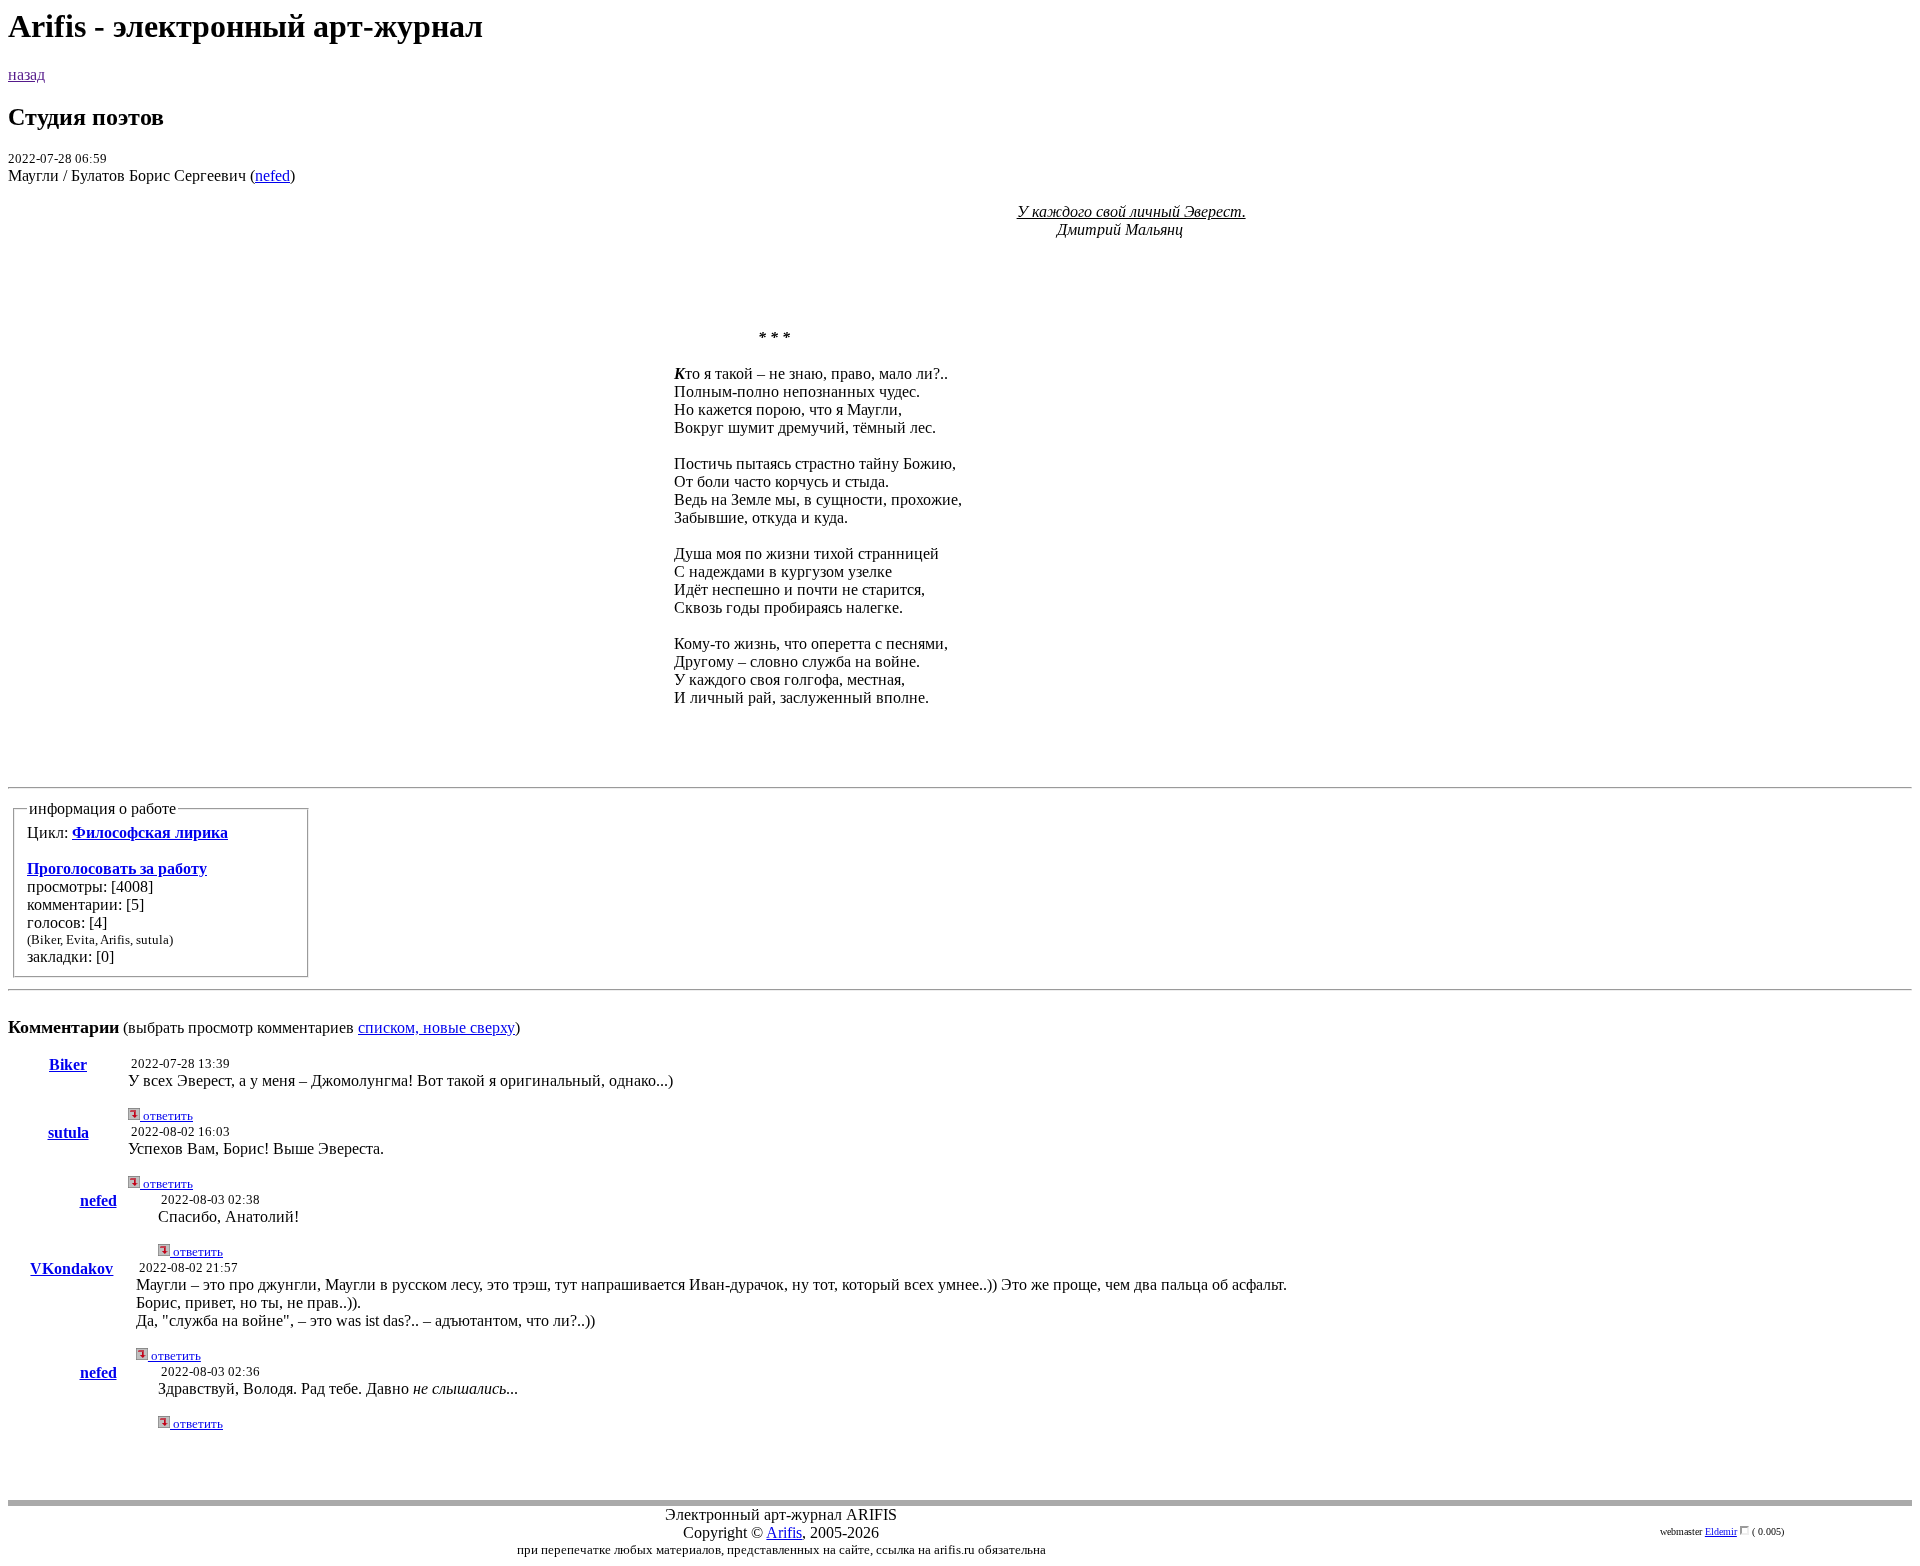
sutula (68, 1132)
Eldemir (1721, 1531)
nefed (272, 175)
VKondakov (71, 1268)
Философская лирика (150, 832)
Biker (68, 1064)
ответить (166, 1115)
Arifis (784, 1532)
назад (26, 74)
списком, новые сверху (436, 1027)
